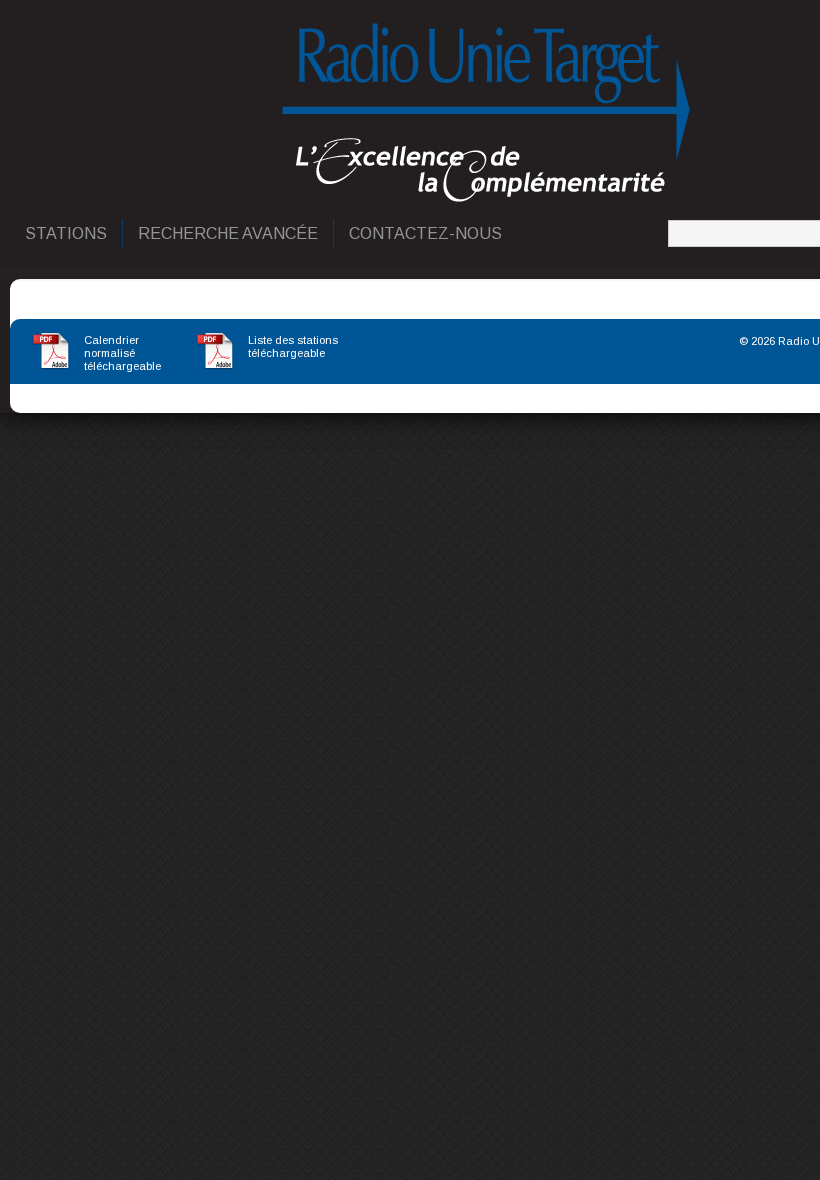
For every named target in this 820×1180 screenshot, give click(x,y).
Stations (67, 233)
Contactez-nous (426, 233)
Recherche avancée (229, 233)
